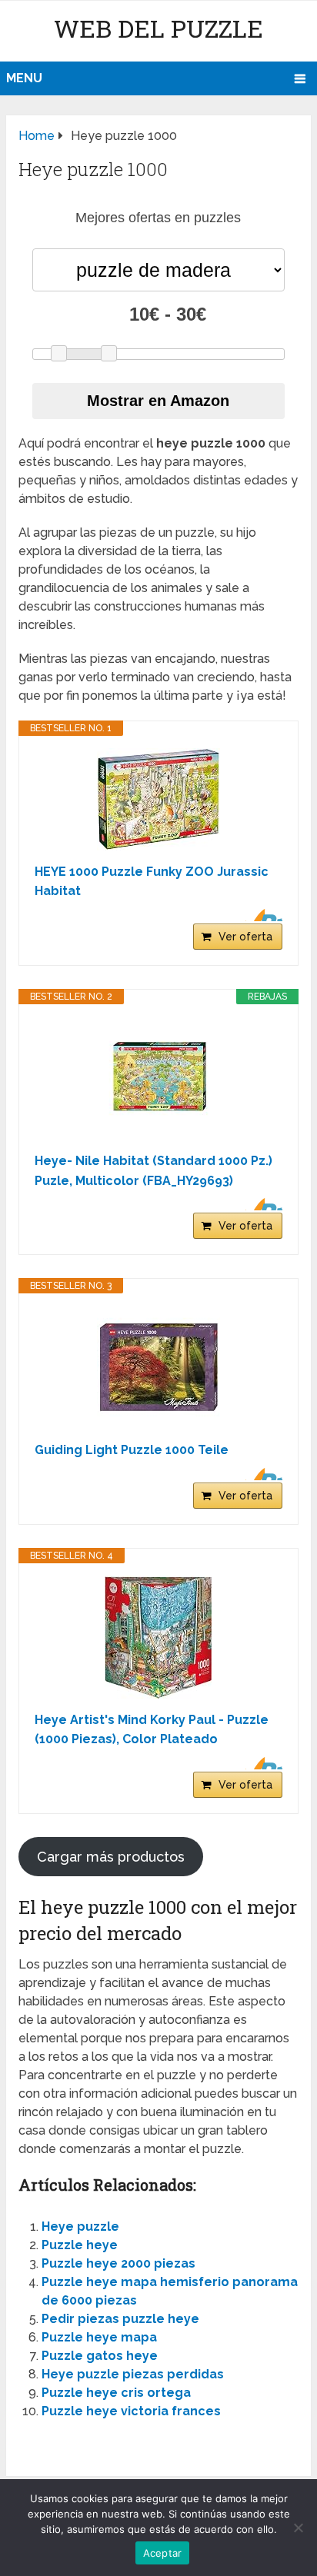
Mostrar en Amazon (158, 401)
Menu (24, 78)
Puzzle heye (80, 2245)
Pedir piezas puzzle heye (120, 2319)
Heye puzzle (80, 2227)
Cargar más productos (111, 1857)
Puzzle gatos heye (100, 2356)
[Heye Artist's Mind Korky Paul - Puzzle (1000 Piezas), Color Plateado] (158, 1637)
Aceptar (163, 2553)
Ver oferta (245, 937)
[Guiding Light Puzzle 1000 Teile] (158, 1367)
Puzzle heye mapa (99, 2337)
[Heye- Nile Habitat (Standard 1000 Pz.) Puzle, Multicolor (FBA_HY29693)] (158, 1078)
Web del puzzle (158, 28)
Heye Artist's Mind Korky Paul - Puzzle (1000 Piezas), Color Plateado (152, 1730)
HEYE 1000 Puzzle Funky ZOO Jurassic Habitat (152, 882)
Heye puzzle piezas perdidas (133, 2374)
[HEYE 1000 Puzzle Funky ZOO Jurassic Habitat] (158, 799)
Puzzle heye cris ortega (116, 2393)
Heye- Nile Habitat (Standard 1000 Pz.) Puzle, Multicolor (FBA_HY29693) (153, 1171)
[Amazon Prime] (261, 915)
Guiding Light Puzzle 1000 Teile (132, 1450)
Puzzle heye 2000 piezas (118, 2263)
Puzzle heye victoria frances (131, 2411)
